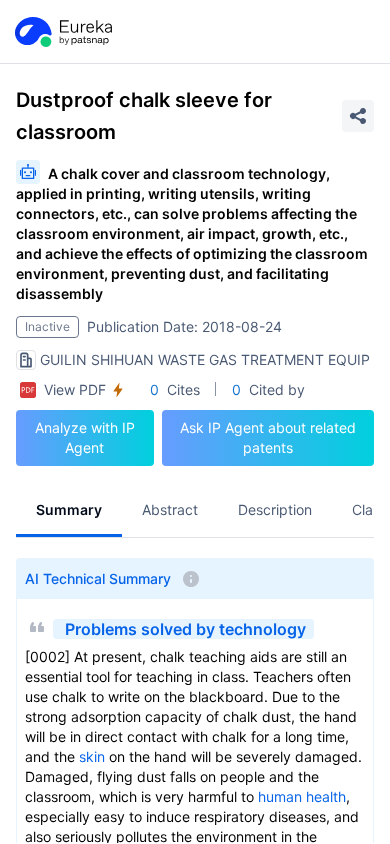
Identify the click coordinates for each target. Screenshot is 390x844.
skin (92, 756)
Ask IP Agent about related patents (268, 437)
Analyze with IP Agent (85, 437)
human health (302, 796)
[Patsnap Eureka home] (62, 32)
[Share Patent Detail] (358, 116)
